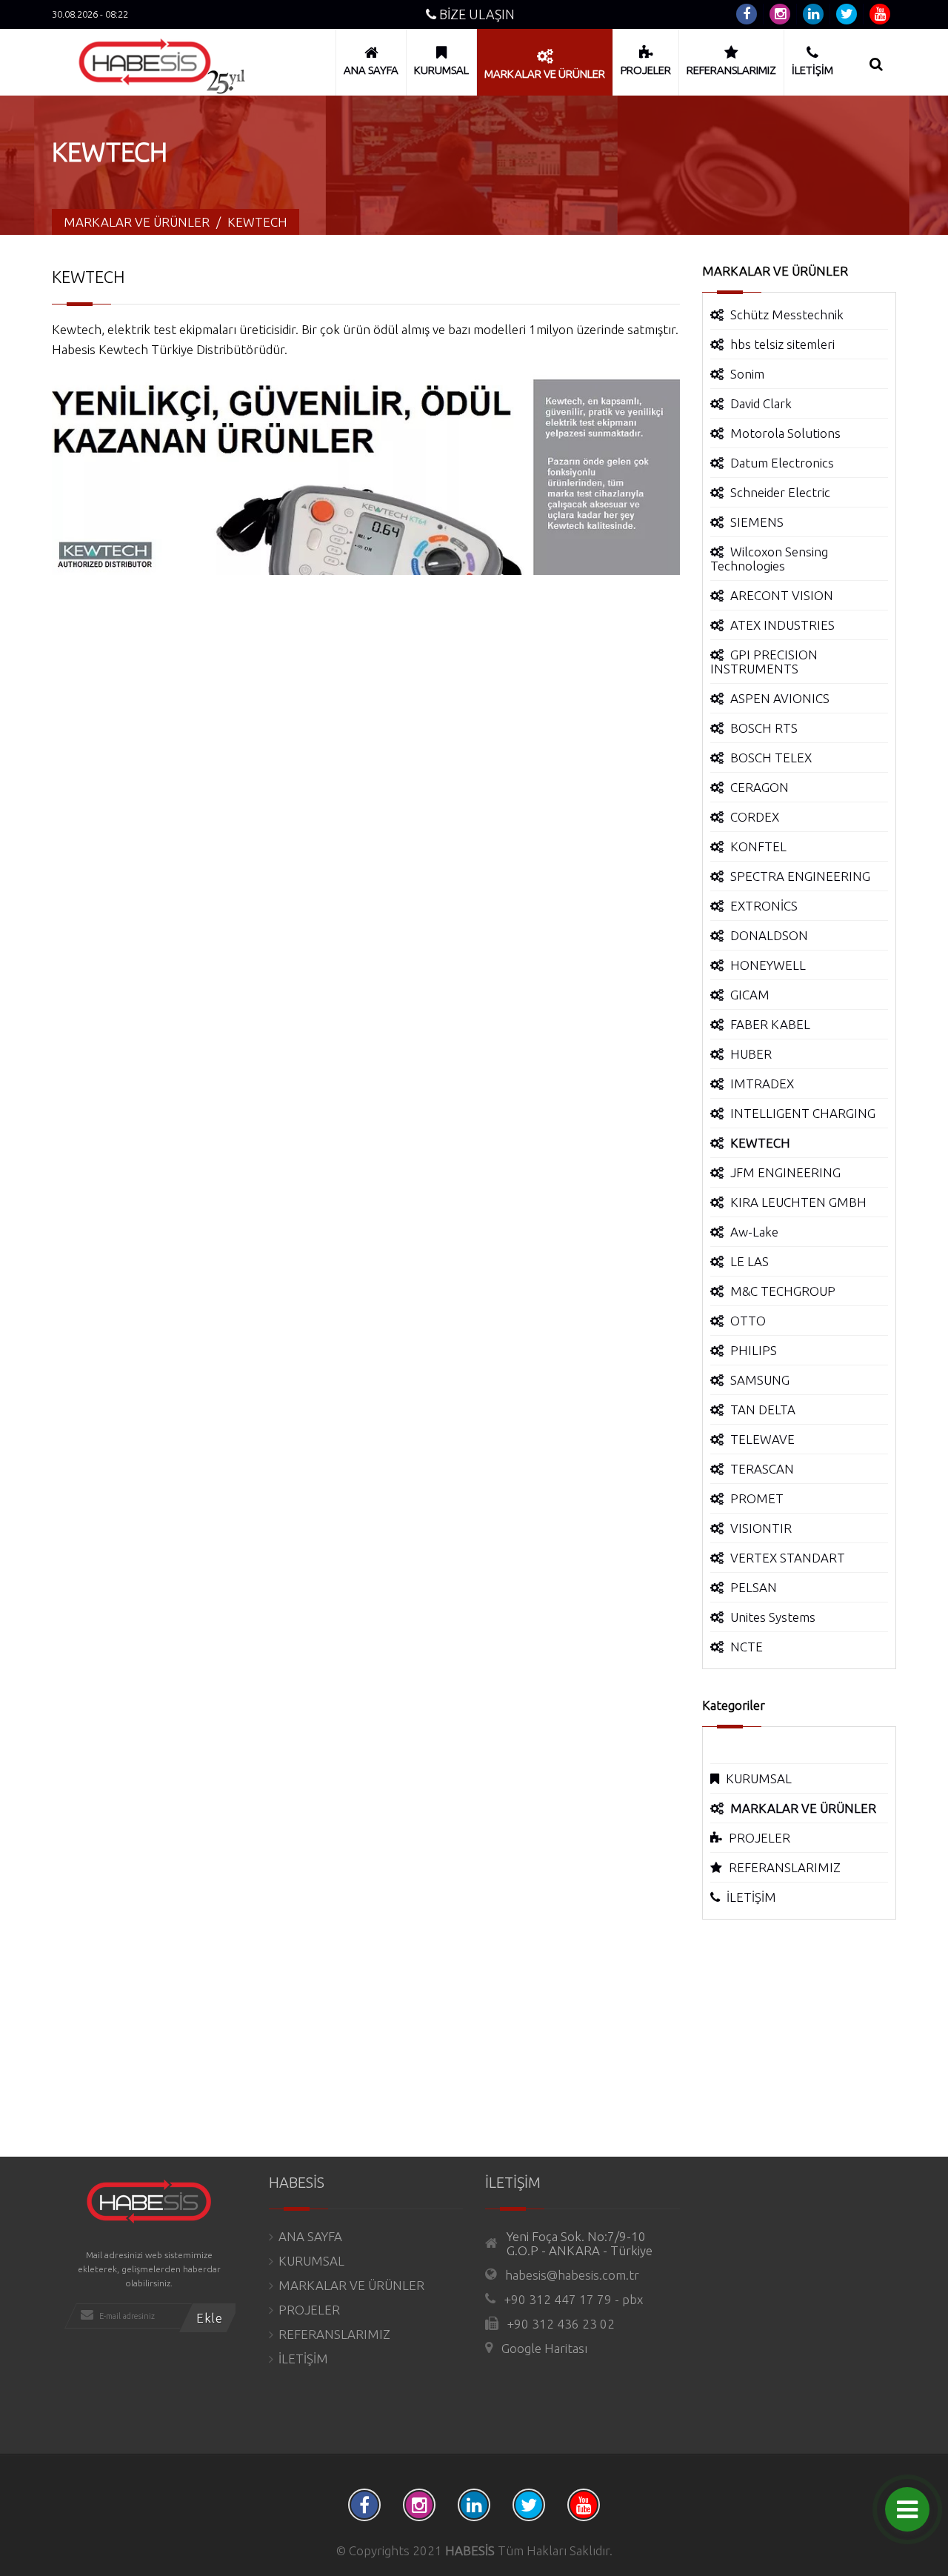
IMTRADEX (762, 1084)
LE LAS (750, 1261)
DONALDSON (769, 935)
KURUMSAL (759, 1778)
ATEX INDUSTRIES (782, 625)
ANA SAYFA (310, 2236)
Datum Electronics (782, 463)
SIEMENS (757, 522)
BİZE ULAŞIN (475, 14)
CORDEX (755, 817)
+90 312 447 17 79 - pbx (574, 2299)
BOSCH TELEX (771, 758)
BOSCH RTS (764, 728)
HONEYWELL (768, 965)
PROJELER (760, 1838)
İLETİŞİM (751, 1897)
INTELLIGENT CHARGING (803, 1113)
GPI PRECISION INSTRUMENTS (764, 662)
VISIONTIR (761, 1528)
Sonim (747, 374)
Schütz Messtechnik (787, 314)
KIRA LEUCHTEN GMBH (798, 1202)
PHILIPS (754, 1350)
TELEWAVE (762, 1439)
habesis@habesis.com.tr (572, 2275)
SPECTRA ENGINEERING (800, 876)
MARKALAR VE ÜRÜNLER (351, 2285)
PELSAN (754, 1587)
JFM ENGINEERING (785, 1172)
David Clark (761, 403)
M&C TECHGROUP (783, 1291)
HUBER (751, 1054)
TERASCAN (762, 1469)
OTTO (748, 1321)
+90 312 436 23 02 (561, 2324)
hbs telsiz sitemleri (782, 344)
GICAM (750, 995)
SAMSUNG (760, 1380)
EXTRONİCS (764, 906)
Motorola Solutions (785, 433)
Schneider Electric (780, 492)
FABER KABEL (770, 1024)
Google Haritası (544, 2348)
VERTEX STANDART (788, 1558)
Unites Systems (773, 1617)
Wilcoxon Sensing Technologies (769, 559)
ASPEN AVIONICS (780, 698)
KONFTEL (758, 846)
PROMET (757, 1498)
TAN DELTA (763, 1410)
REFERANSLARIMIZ (785, 1867)
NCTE (747, 1647)
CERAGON (760, 787)
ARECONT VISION (782, 595)
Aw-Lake (754, 1232)
